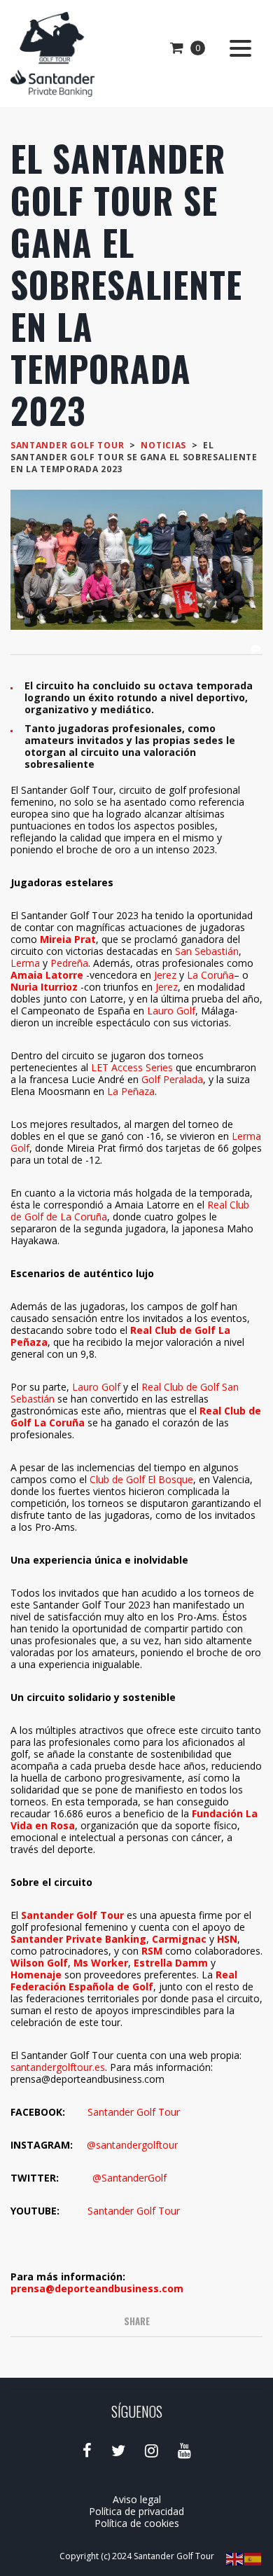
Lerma (25, 963)
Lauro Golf (171, 1011)
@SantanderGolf (129, 2178)
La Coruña (210, 975)
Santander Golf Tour (134, 2112)
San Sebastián (207, 951)
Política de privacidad (136, 2511)
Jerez (165, 975)
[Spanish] (253, 2558)
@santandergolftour (132, 2145)
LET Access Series (132, 1067)
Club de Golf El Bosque (141, 1479)
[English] (235, 2558)
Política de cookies (137, 2523)
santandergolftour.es (58, 2067)
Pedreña (69, 963)
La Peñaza (131, 1091)
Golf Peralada (172, 1079)
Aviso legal (137, 2499)
